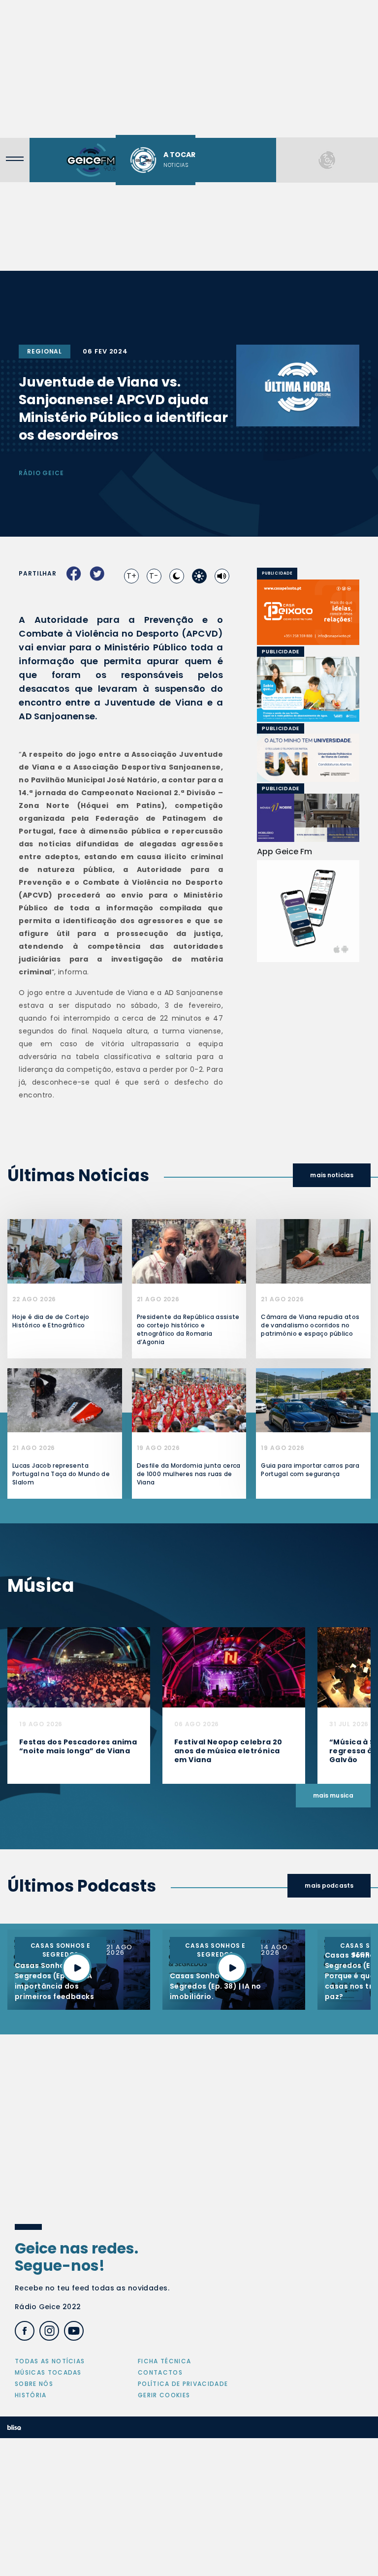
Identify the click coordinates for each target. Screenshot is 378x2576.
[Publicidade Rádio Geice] (327, 160)
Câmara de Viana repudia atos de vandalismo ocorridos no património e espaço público (310, 1325)
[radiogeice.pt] (91, 160)
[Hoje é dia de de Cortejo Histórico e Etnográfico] (65, 1251)
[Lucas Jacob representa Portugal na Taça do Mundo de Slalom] (65, 1400)
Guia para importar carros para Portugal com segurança (310, 1470)
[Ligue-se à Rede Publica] (308, 690)
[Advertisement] (189, 69)
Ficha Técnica (164, 2361)
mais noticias (332, 1175)
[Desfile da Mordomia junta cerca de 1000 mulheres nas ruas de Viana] (189, 1400)
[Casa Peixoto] (308, 612)
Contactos (160, 2372)
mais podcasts (329, 1885)
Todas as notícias (50, 2361)
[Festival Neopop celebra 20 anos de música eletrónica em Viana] (234, 1667)
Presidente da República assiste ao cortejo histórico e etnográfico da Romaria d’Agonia (188, 1329)
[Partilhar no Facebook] (74, 574)
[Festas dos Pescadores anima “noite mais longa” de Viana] (79, 1667)
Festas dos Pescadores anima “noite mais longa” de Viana (78, 1746)
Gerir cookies (164, 2395)
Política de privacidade (183, 2384)
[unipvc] (270, 757)
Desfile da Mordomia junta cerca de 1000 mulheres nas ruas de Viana (189, 1474)
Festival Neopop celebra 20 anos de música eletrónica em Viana (228, 1751)
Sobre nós (34, 2384)
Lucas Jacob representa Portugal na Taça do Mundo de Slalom (61, 1474)
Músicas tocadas (48, 2372)
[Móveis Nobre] (308, 818)
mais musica (333, 1795)
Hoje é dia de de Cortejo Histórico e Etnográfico (51, 1321)
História (31, 2395)
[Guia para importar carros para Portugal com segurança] (313, 1400)
